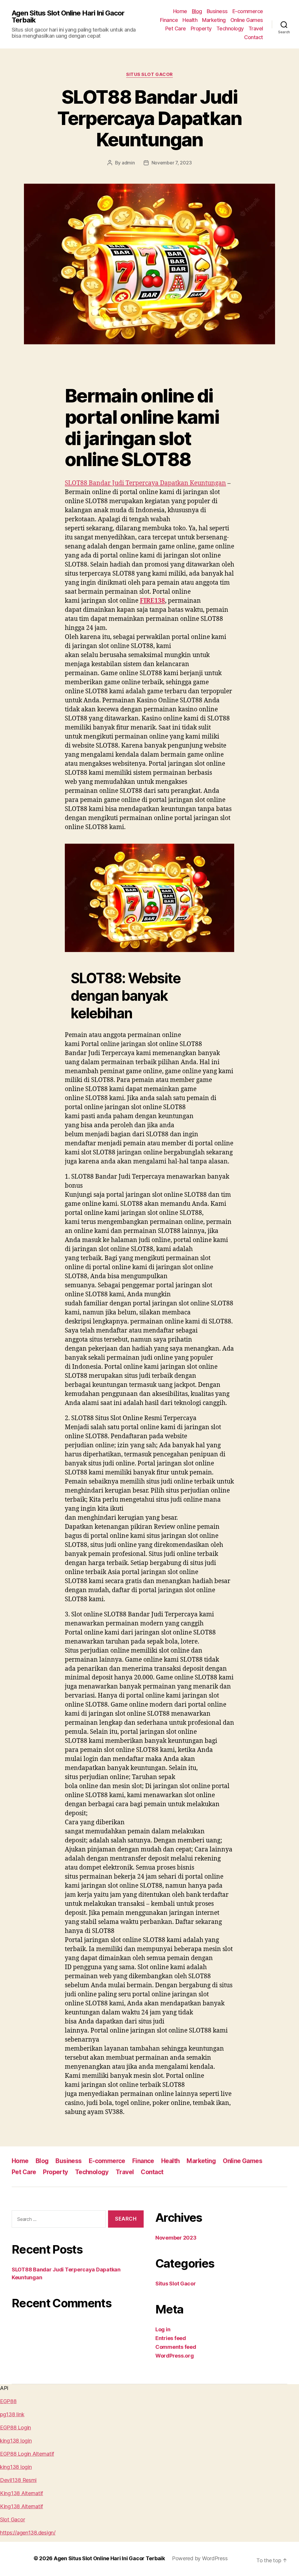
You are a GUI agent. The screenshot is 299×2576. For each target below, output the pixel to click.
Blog (197, 11)
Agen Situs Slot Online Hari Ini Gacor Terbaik (68, 17)
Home (180, 11)
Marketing (214, 20)
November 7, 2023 (172, 163)
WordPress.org (175, 2356)
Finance (169, 20)
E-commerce (248, 11)
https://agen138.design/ (28, 2533)
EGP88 (8, 2401)
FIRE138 (152, 601)
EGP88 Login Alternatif (27, 2454)
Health (190, 20)
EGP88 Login (15, 2428)
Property (201, 28)
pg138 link (12, 2414)
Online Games (247, 20)
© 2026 (44, 2558)
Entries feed (171, 2338)
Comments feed (176, 2347)
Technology (230, 28)
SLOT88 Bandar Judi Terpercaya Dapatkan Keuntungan (149, 118)
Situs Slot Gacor (149, 74)
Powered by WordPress (200, 2558)
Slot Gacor (12, 2519)
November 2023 (176, 2238)
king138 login (16, 2441)
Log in (163, 2329)
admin (128, 163)
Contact (254, 37)
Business (217, 11)
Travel (256, 28)
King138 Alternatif (21, 2493)
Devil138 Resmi (18, 2480)
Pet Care (176, 28)
